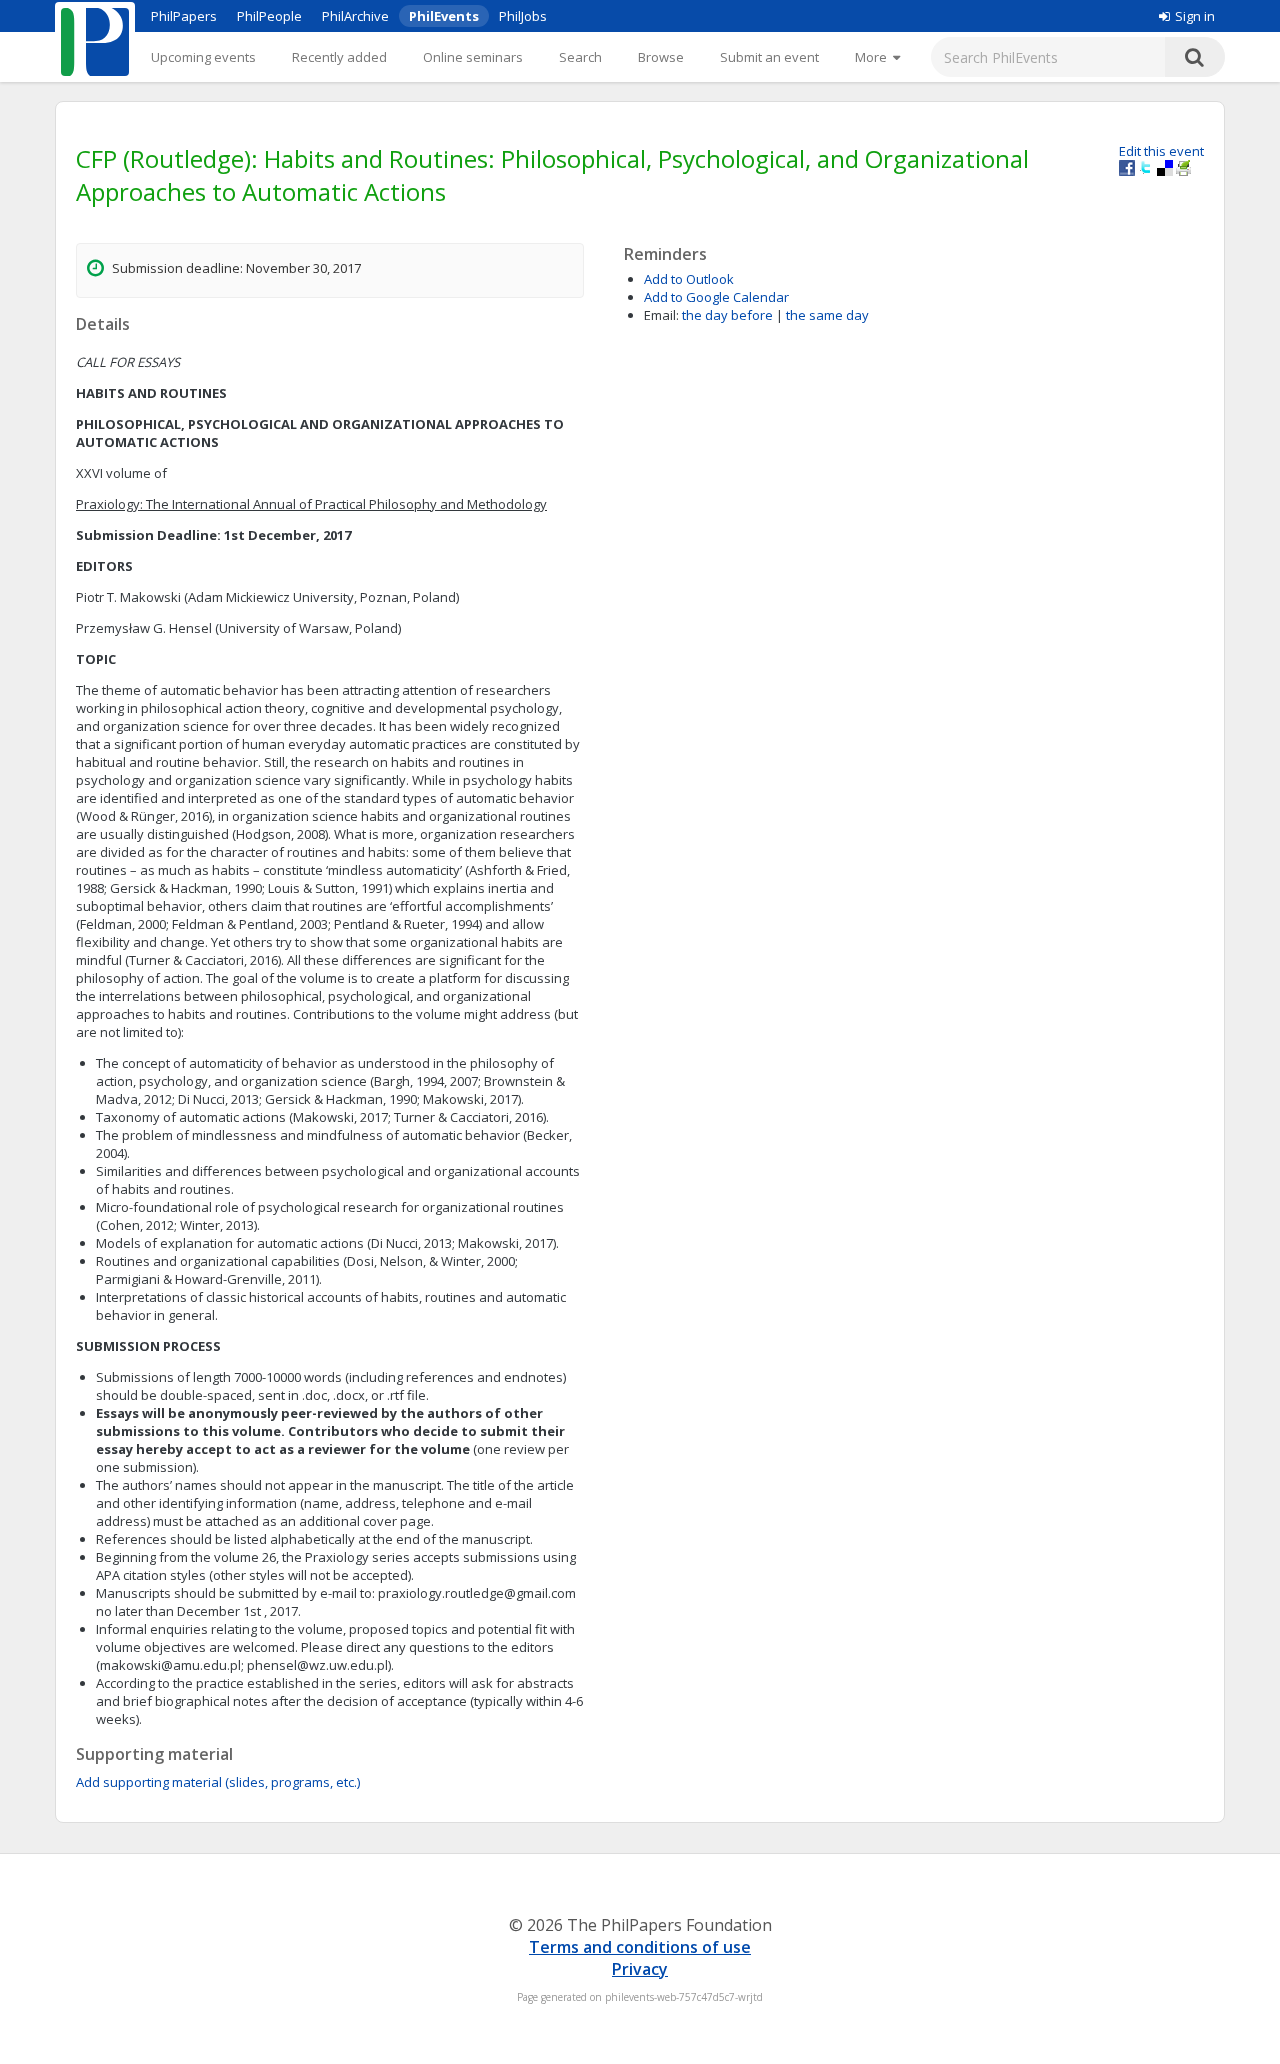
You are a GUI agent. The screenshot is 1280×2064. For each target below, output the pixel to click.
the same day (827, 315)
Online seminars (473, 57)
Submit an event (769, 57)
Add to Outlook (689, 279)
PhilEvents (444, 16)
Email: (661, 315)
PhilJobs (523, 16)
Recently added (339, 57)
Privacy (640, 1969)
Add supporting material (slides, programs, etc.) (218, 1782)
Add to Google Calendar (716, 297)
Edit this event (1161, 151)
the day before (727, 315)
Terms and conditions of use (640, 1947)
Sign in (1195, 16)
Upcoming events (203, 57)
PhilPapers (184, 16)
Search (580, 57)
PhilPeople (269, 16)
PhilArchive (355, 16)
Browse (661, 57)
